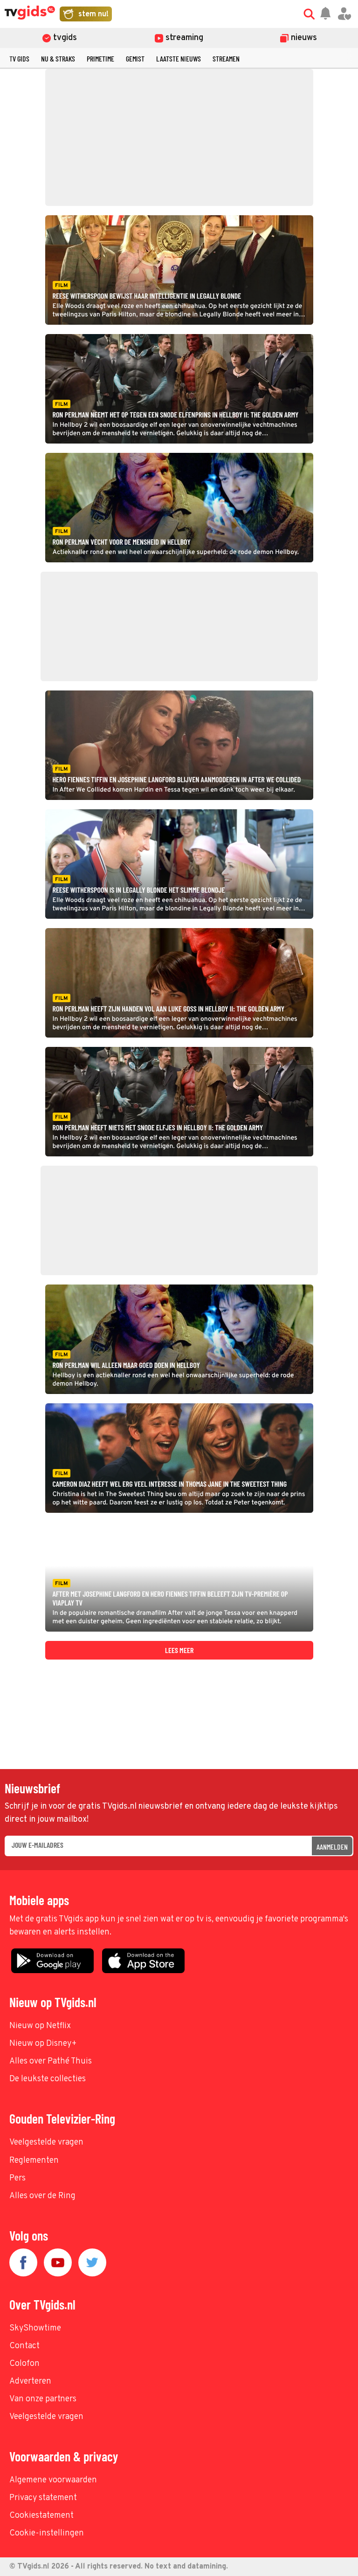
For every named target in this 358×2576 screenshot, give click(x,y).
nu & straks (58, 58)
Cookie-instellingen (47, 2533)
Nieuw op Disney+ (43, 2044)
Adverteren (30, 2381)
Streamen (226, 58)
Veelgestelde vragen (46, 2142)
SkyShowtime (35, 2328)
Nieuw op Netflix (40, 2026)
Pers (17, 2178)
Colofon (24, 2364)
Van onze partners (43, 2399)
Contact (24, 2346)
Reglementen (34, 2161)
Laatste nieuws (179, 58)
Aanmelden (332, 1847)
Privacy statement (43, 2498)
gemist (135, 58)
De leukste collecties (48, 2079)
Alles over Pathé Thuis (51, 2061)
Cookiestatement (41, 2516)
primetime (100, 58)
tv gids (19, 58)
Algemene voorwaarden (53, 2480)
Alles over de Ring (42, 2196)
